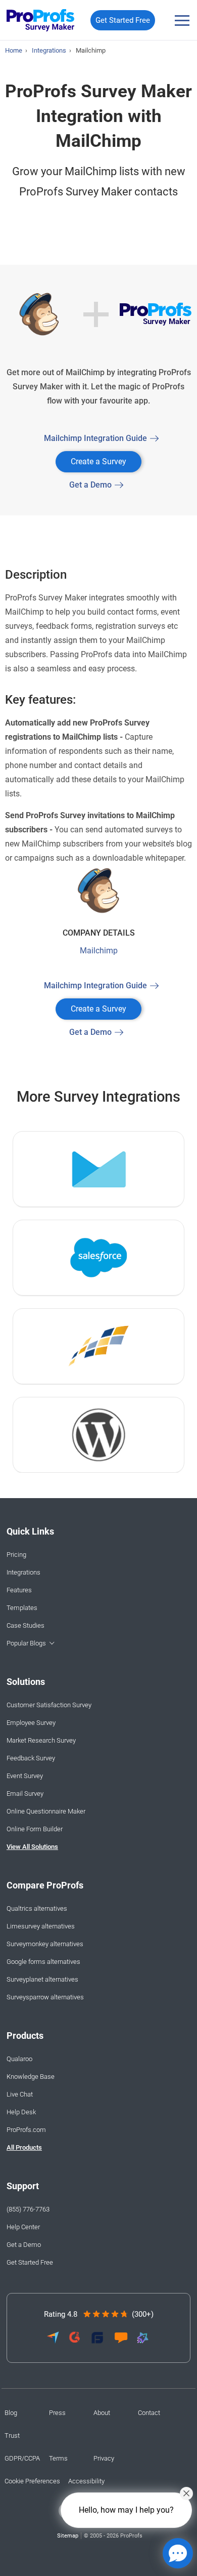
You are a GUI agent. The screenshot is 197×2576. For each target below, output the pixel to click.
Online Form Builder (35, 1829)
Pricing (16, 1555)
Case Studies (26, 1625)
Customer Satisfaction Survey (49, 1705)
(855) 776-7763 (28, 2209)
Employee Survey (31, 1723)
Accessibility (86, 2481)
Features (19, 1590)
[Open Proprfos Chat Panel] (178, 2553)
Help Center (23, 2227)
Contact (149, 2413)
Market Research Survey (41, 1740)
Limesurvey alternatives (41, 1926)
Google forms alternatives (43, 1962)
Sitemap (68, 2536)
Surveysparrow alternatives (45, 1997)
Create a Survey (98, 461)
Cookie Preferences (32, 2481)
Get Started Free (123, 20)
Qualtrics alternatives (37, 1908)
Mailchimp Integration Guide (95, 438)
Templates (22, 1608)
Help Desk (21, 2112)
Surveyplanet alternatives (42, 1979)
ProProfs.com (26, 2130)
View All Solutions (32, 1847)
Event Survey (25, 1776)
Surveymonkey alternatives (45, 1944)
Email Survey (25, 1794)
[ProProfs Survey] (41, 21)
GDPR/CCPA (22, 2458)
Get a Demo (90, 485)
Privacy (104, 2458)
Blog (11, 2413)
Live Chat (20, 2094)
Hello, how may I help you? (126, 2510)
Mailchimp (99, 951)
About (102, 2413)
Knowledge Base (31, 2077)
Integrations (23, 1572)
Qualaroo (19, 2059)
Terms (58, 2458)
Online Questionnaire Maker (46, 1811)
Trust (12, 2436)
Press (57, 2413)
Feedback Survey (31, 1758)
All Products (24, 2147)
